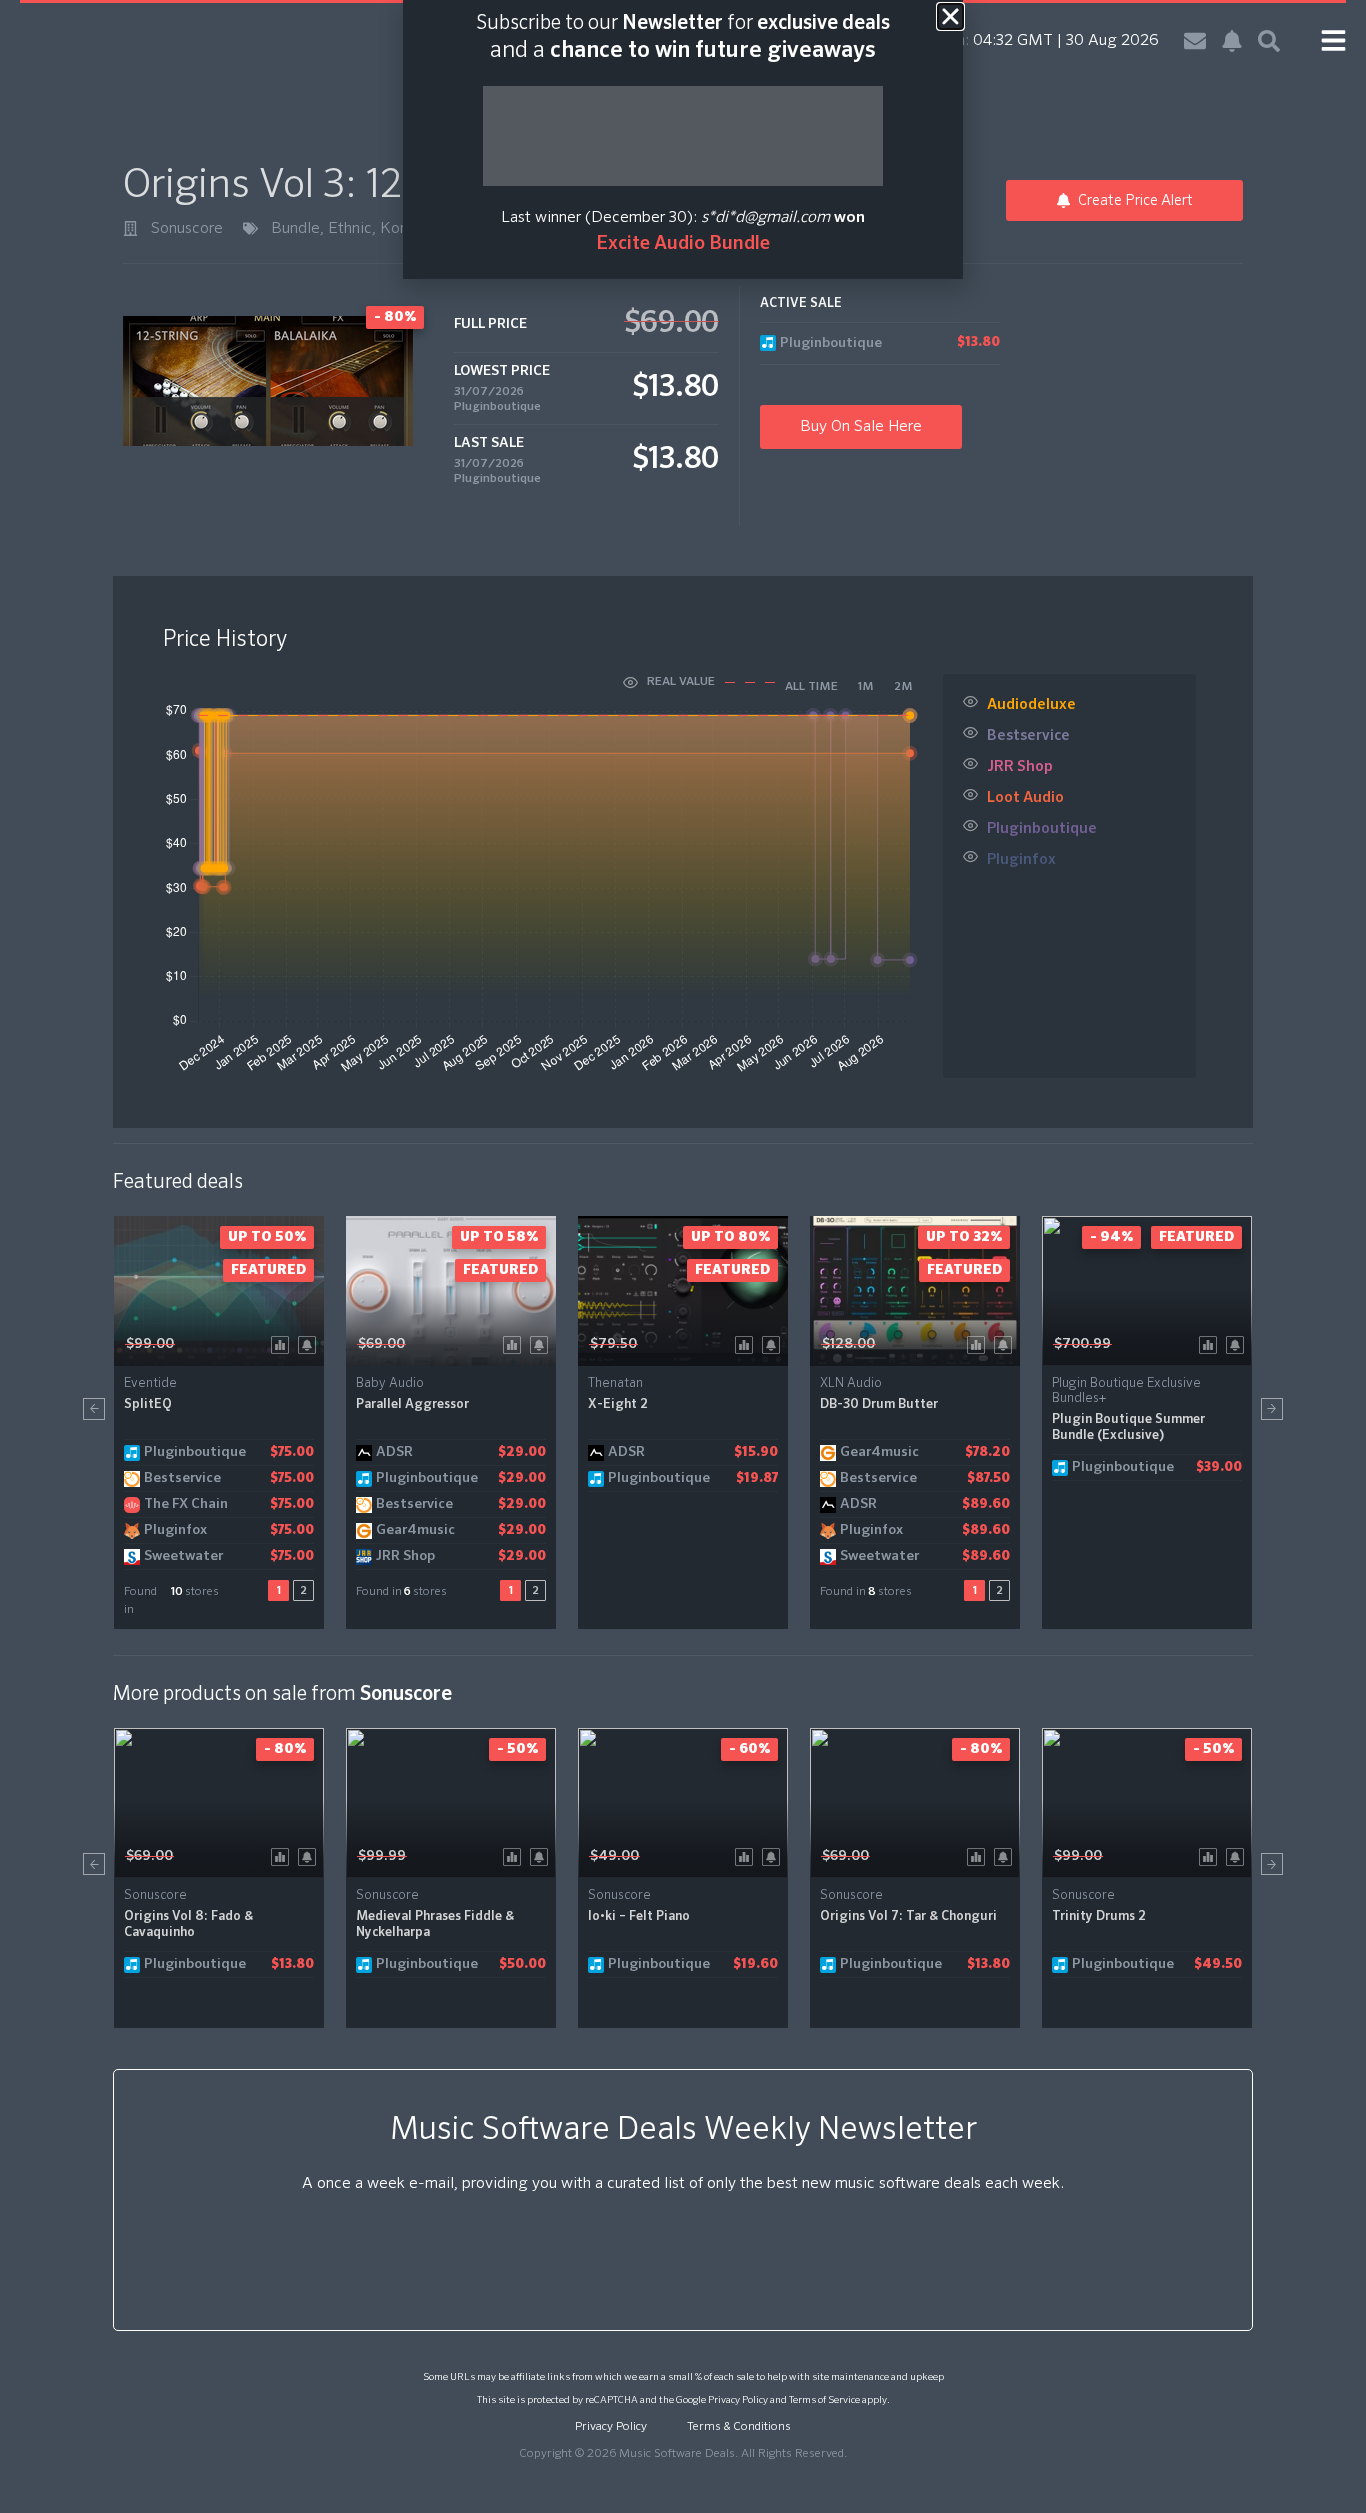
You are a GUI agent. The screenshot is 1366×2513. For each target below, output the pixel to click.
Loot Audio (1025, 797)
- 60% (749, 1749)
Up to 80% (730, 1237)
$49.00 (614, 1856)
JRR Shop (1020, 766)
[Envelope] (1195, 41)
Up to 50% (267, 1237)
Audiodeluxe (1031, 704)
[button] (94, 1409)
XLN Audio (851, 1383)
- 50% (517, 1749)
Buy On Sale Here (861, 427)
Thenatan (615, 1383)
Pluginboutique (497, 407)
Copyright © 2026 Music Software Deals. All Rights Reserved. (683, 2454)
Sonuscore (187, 229)
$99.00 (150, 1344)
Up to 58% (499, 1237)
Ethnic (350, 229)
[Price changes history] (283, 1343)
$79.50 (613, 1344)
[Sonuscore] (130, 228)
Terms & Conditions (739, 2427)
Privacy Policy (738, 2400)
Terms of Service (824, 2400)
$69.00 (381, 1344)
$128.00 (848, 1344)
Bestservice (1028, 735)
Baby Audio (390, 1383)
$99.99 (382, 1856)
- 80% (285, 1749)
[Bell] (1232, 41)
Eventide (150, 1383)
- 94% (1111, 1237)
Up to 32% (964, 1237)
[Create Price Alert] (310, 1343)
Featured (268, 1270)
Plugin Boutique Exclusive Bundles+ (1126, 1391)
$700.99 (1082, 1344)
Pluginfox (1021, 859)
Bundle (295, 229)
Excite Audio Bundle (683, 243)
